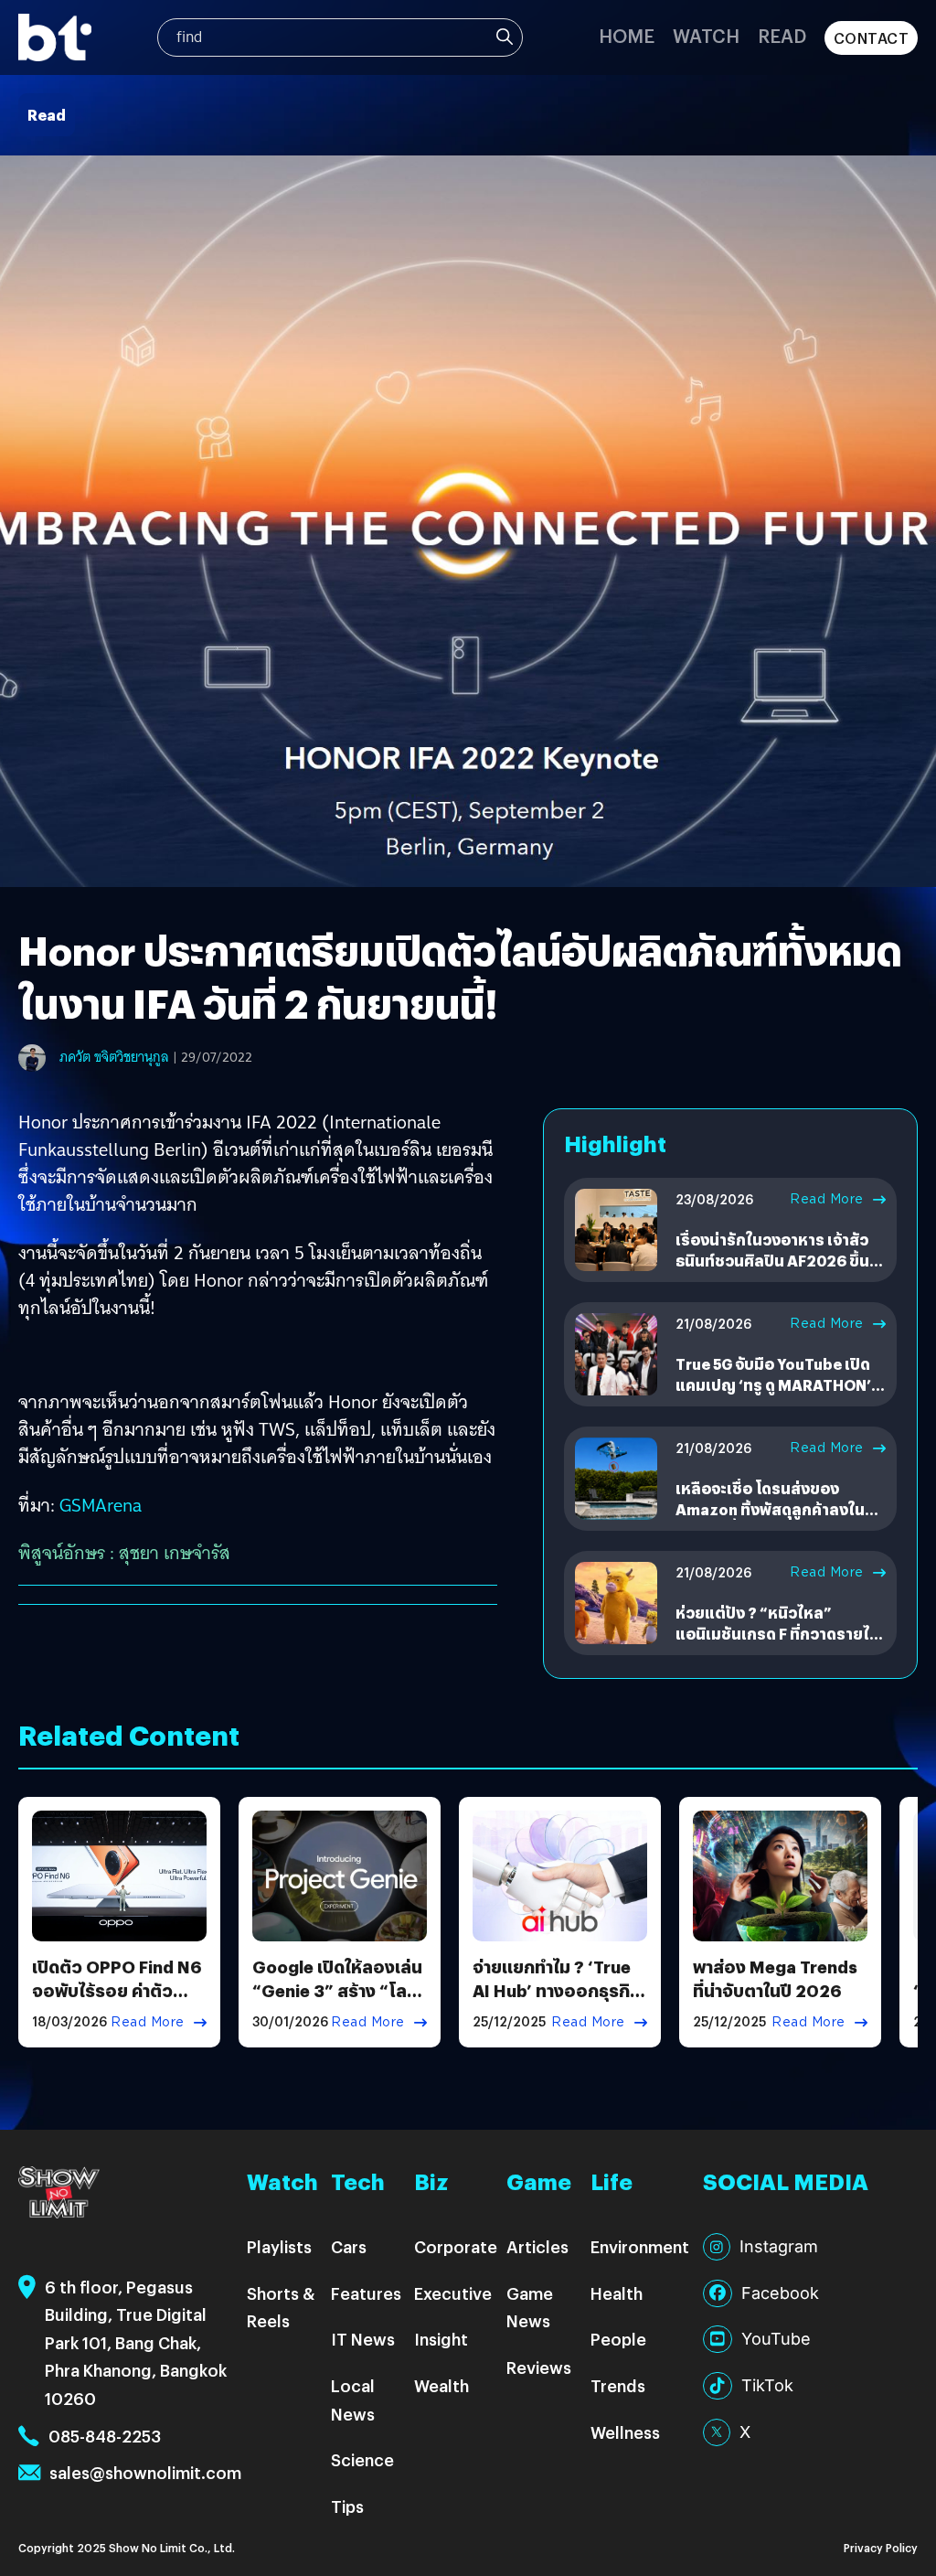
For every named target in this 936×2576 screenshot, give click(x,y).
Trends (618, 2385)
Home (627, 35)
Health (617, 2293)
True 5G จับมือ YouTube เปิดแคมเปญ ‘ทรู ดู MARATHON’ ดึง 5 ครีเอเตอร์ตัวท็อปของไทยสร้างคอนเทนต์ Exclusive (780, 1395)
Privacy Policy (881, 2547)
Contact (872, 38)
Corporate (456, 2246)
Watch (706, 35)
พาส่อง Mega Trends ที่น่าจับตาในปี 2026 (775, 1978)
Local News (353, 2400)
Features (366, 2293)
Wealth (441, 2385)
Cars (349, 2246)
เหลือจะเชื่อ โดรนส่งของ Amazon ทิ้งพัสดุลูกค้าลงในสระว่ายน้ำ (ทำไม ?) (770, 1509)
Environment (640, 2246)
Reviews (539, 2367)
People (618, 2339)
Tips (347, 2506)
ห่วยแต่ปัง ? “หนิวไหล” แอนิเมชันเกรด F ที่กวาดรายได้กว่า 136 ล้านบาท (777, 1633)
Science (362, 2459)
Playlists (279, 2246)
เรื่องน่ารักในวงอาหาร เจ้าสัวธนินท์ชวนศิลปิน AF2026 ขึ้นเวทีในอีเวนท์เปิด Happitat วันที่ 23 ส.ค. (778, 1270)
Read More (827, 1199)
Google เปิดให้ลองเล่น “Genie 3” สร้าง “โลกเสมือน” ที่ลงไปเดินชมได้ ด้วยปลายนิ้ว (337, 2001)
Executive (453, 2293)
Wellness (625, 2432)
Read (782, 35)
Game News (530, 2307)
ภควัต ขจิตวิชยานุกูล (114, 1057)
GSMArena (101, 1505)
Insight (441, 2339)
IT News (363, 2339)
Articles (537, 2246)
